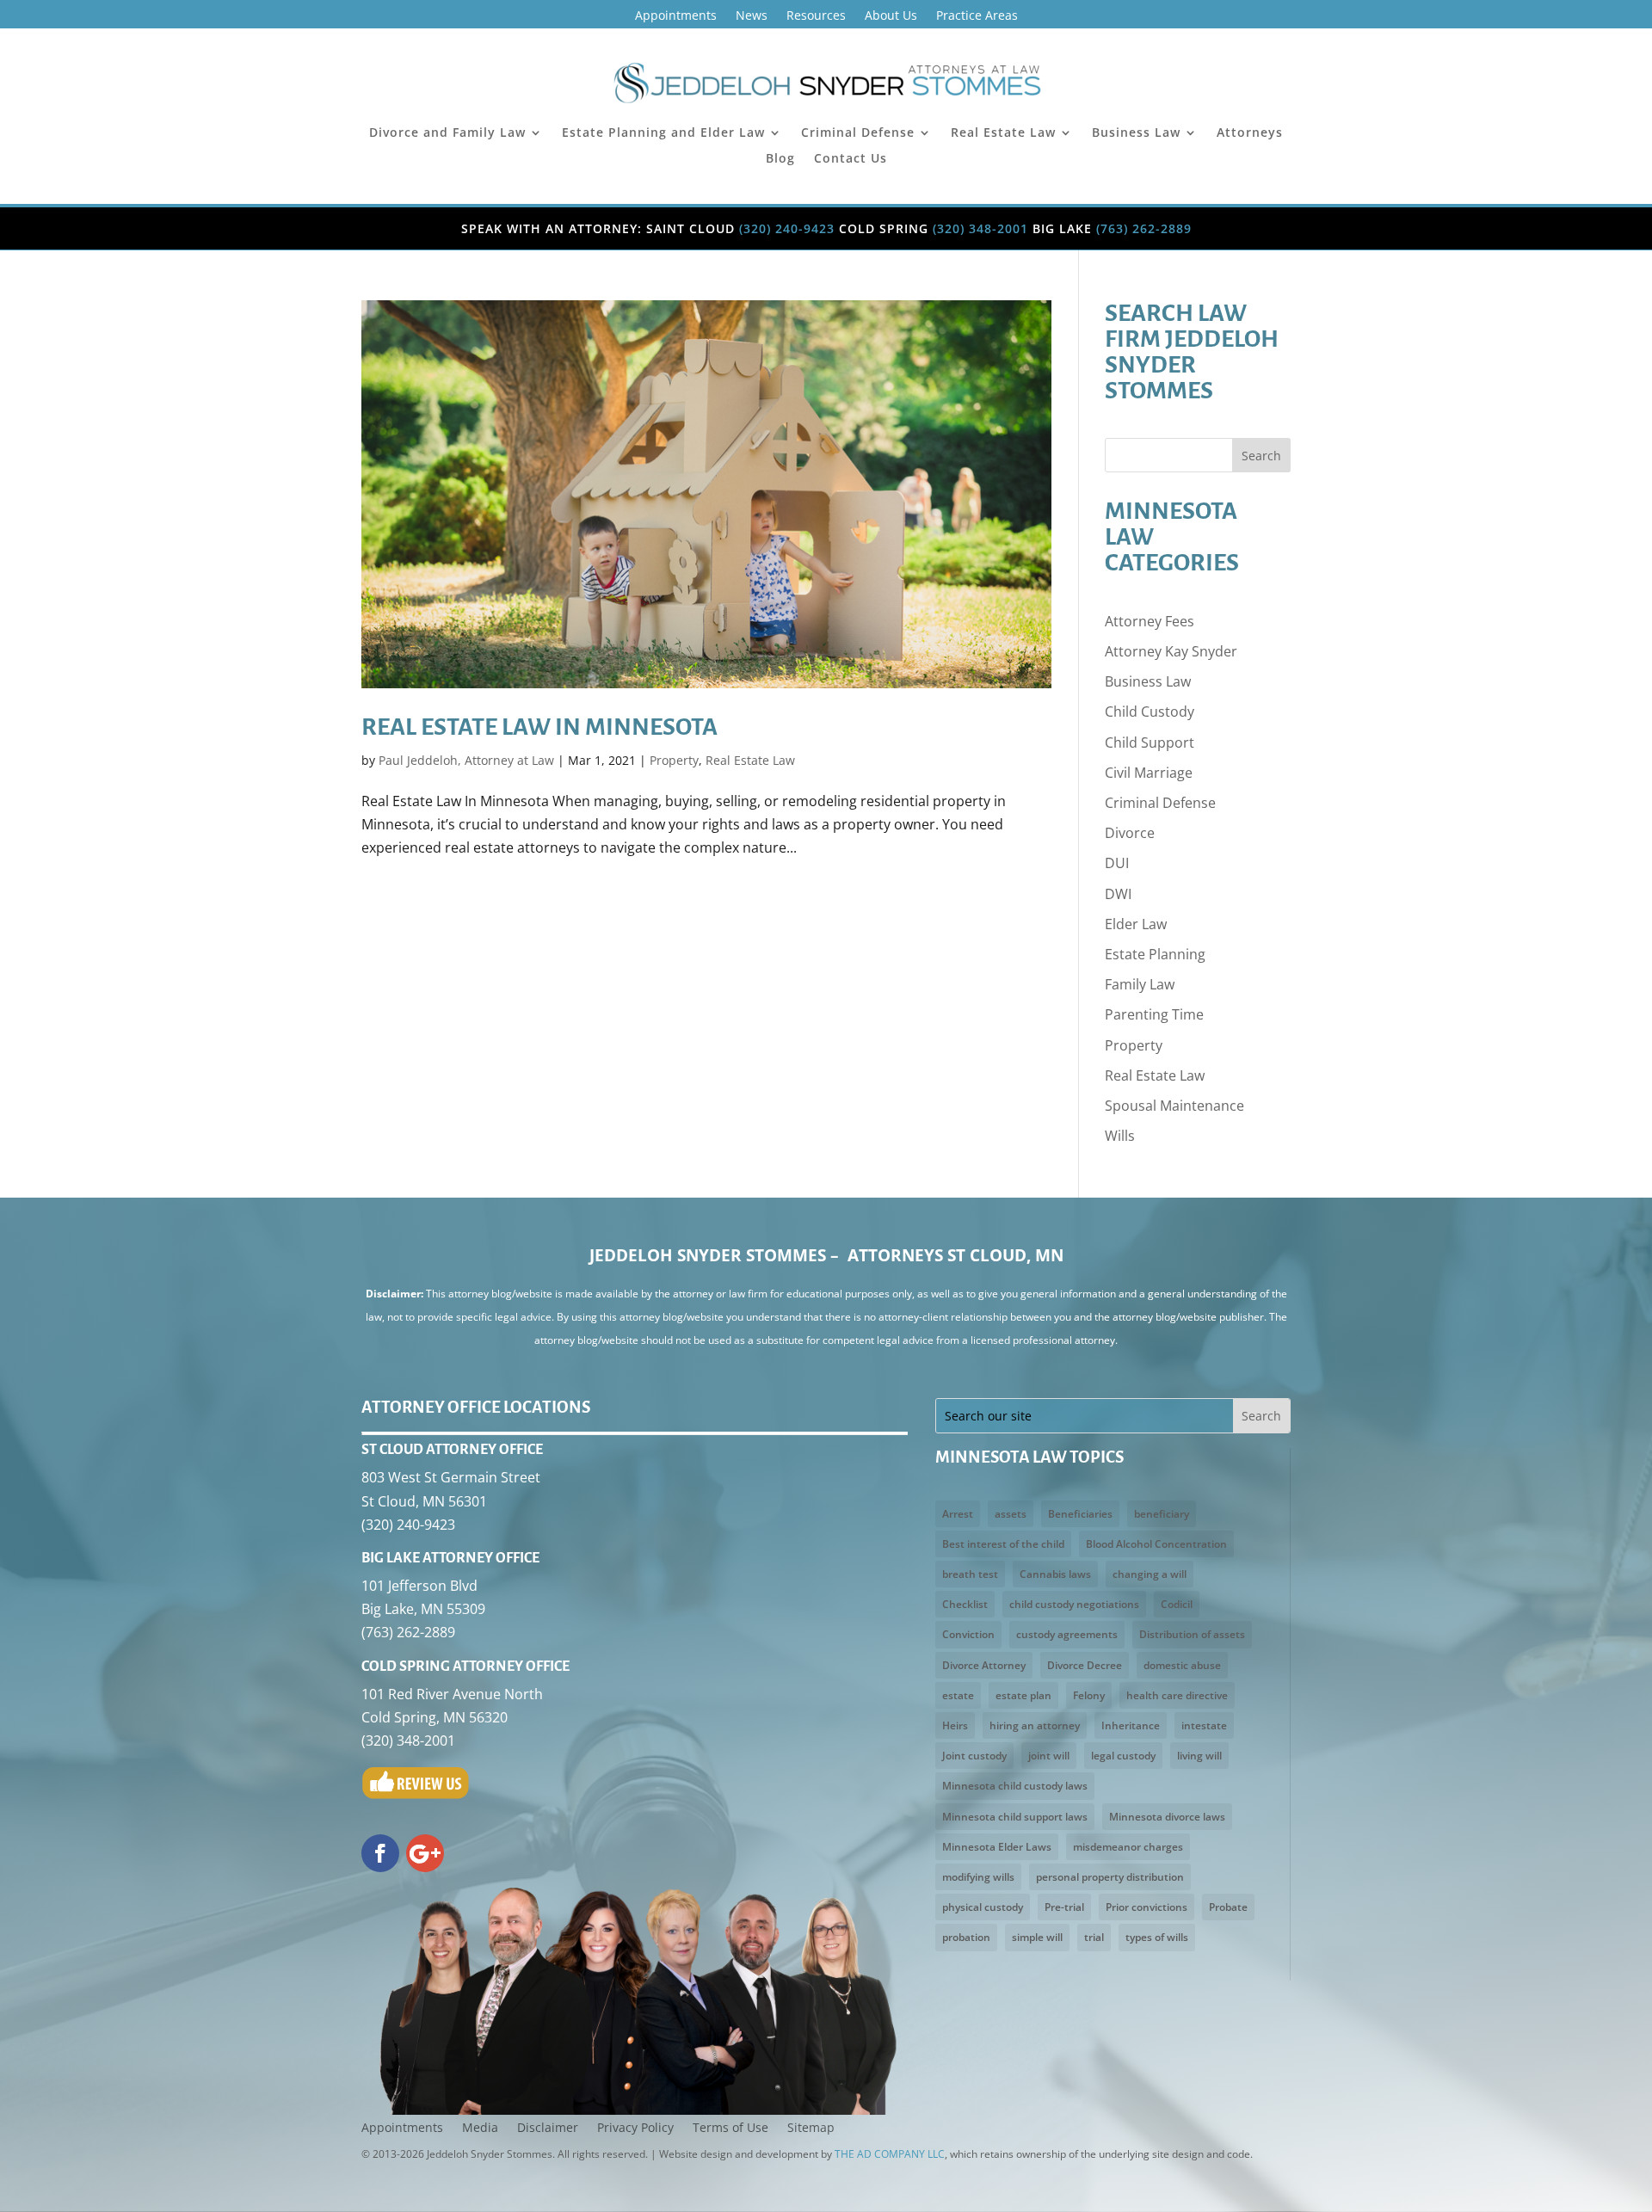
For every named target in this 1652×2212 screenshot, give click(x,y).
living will (1199, 1756)
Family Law (1140, 984)
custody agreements (1067, 1634)
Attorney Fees (1150, 621)
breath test (970, 1574)
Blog (780, 159)
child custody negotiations (1074, 1604)
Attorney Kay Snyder (1171, 651)
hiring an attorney (1035, 1725)
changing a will (1150, 1574)
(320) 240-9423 (787, 228)
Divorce (1130, 833)
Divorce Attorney (984, 1665)
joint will (1049, 1756)
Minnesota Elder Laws (997, 1847)
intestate (1204, 1725)
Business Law (1136, 133)
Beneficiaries (1080, 1514)
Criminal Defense (858, 133)
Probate (1228, 1907)
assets (1011, 1514)
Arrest (958, 1514)
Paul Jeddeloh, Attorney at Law (466, 760)
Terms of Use (730, 2129)
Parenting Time (1154, 1014)
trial (1094, 1937)
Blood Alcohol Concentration (1156, 1544)
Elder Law (1136, 924)
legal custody (1123, 1756)
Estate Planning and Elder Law (663, 133)
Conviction (968, 1634)
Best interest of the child (1003, 1544)
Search (1261, 456)
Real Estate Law (1003, 133)
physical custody (983, 1907)
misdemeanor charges (1128, 1847)
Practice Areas (977, 16)
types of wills (1157, 1937)
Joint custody (974, 1756)
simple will (1037, 1937)
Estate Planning (1155, 954)
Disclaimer (548, 2129)
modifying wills (978, 1877)
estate (958, 1695)
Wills (1120, 1136)
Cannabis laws (1055, 1574)
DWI (1118, 894)
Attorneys (1250, 133)
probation (966, 1937)
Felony (1089, 1695)
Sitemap (811, 2129)
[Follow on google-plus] (425, 1853)
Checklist (965, 1604)
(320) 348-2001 (980, 228)
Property (674, 760)
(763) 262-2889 (1144, 228)
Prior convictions (1147, 1907)
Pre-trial (1064, 1907)
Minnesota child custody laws (1015, 1786)
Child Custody (1150, 712)
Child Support (1150, 742)
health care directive (1177, 1695)
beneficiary (1162, 1514)
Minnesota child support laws (1015, 1817)
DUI (1117, 863)
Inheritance (1131, 1725)
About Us (891, 16)
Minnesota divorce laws (1167, 1817)
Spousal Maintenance (1174, 1106)
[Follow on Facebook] (380, 1853)
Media (480, 2129)
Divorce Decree (1085, 1665)
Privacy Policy (635, 2129)
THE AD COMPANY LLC (890, 2154)
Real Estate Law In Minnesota (539, 727)
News (752, 16)
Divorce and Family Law (447, 133)
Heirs (955, 1725)
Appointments (676, 16)
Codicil (1177, 1604)
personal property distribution (1110, 1877)
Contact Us (851, 159)
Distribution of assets (1192, 1634)
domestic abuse (1182, 1665)
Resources (816, 16)
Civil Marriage (1149, 773)
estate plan (1023, 1695)
